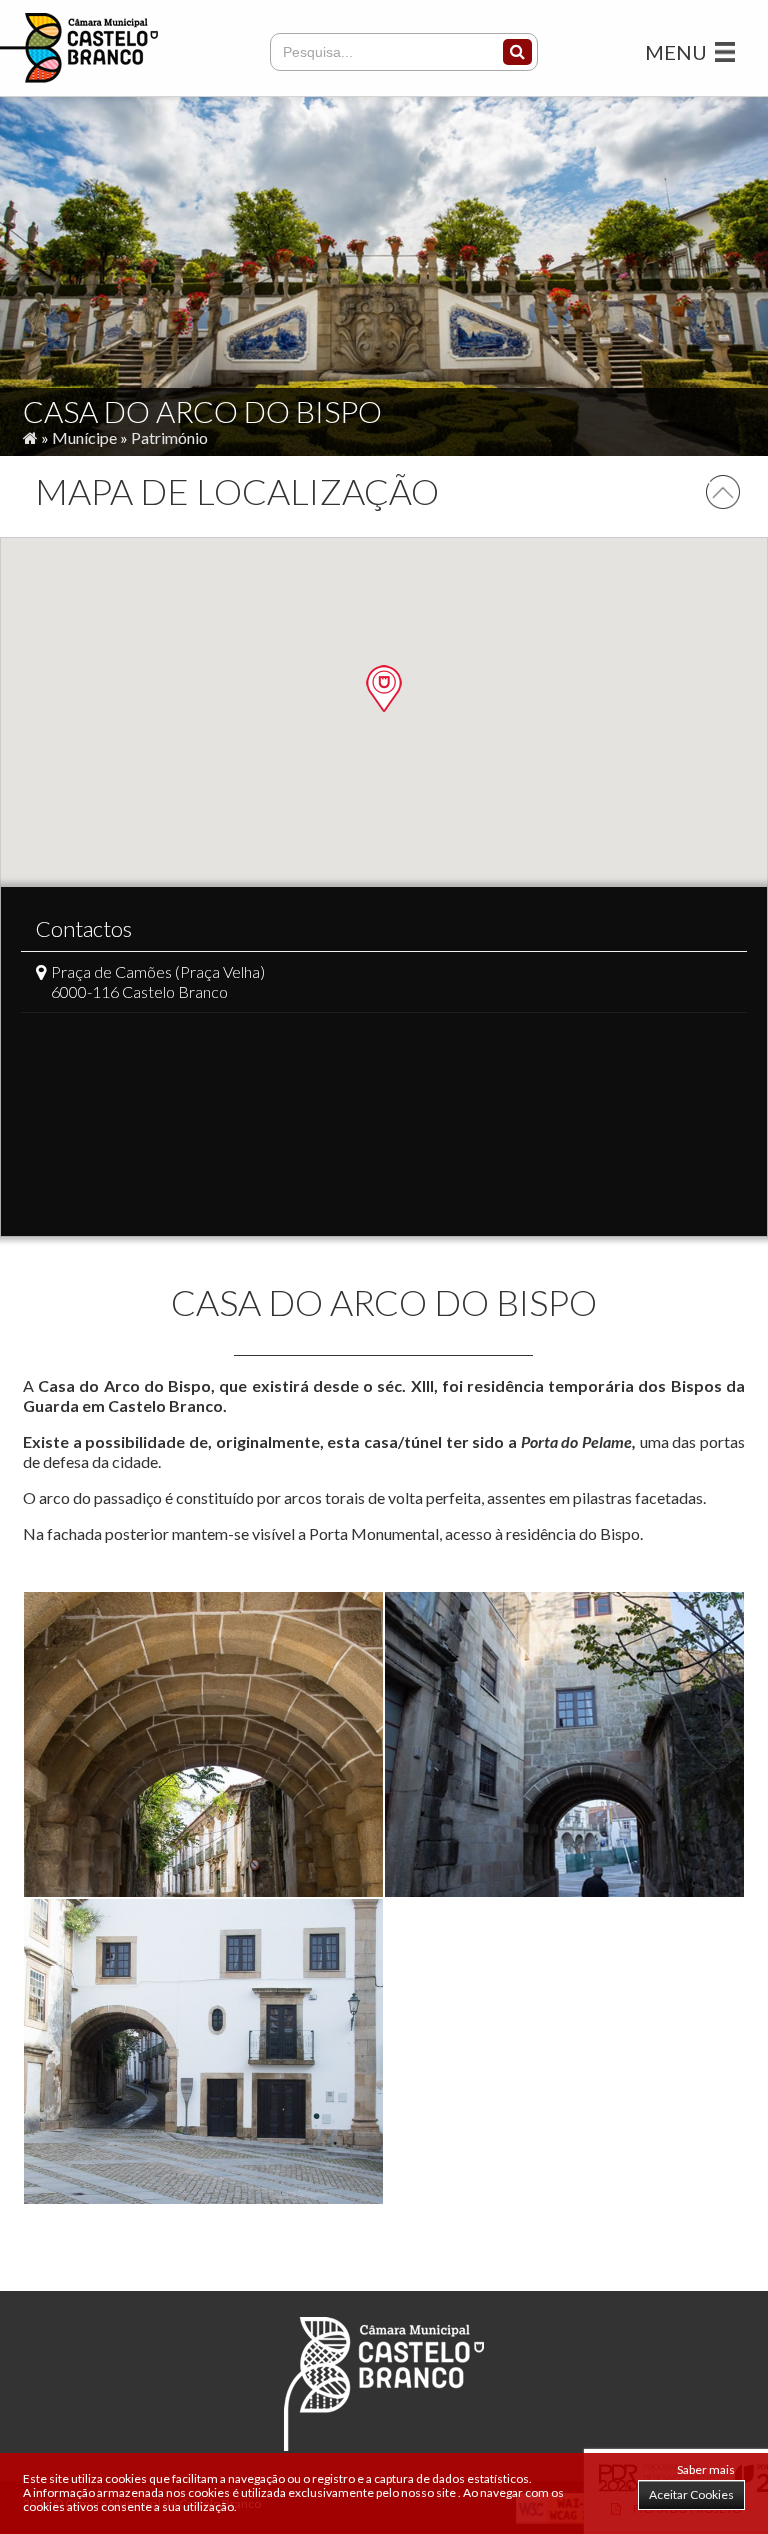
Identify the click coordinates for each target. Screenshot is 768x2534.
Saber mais (706, 2469)
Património (169, 437)
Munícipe (84, 437)
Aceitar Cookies (691, 2494)
